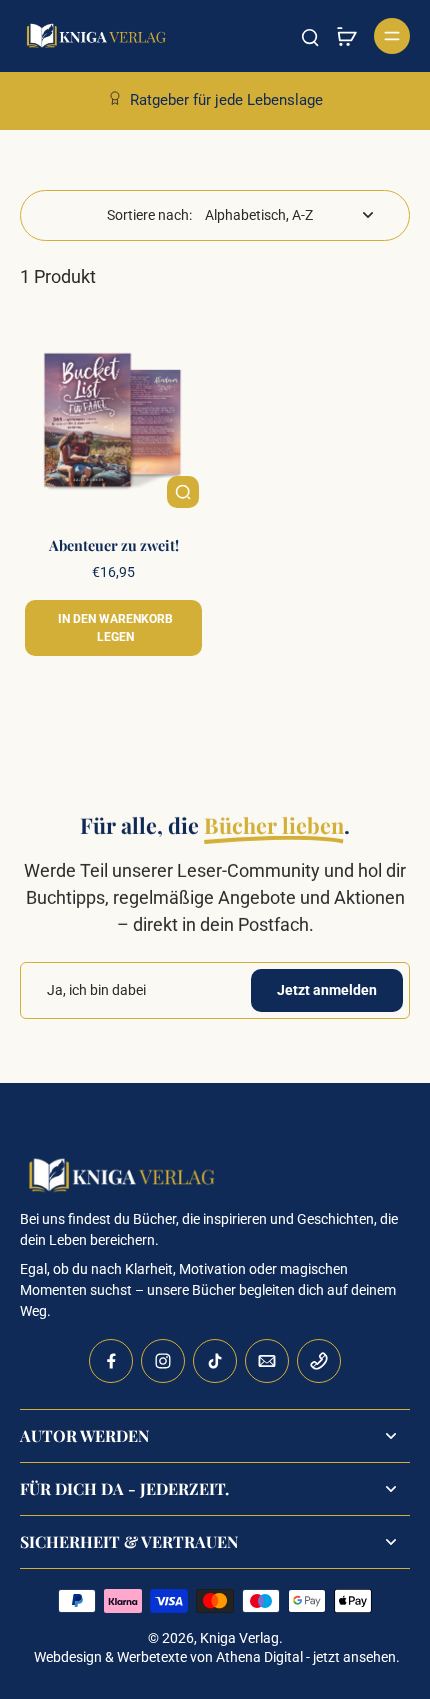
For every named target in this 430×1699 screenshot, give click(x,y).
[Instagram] (163, 1361)
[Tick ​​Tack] (215, 1361)
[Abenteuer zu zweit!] (113, 422)
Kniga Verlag (239, 1638)
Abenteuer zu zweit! (114, 545)
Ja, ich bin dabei (96, 990)
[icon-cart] (346, 36)
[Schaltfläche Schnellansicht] (183, 492)
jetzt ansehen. (356, 1657)
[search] (310, 36)
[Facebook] (111, 1361)
